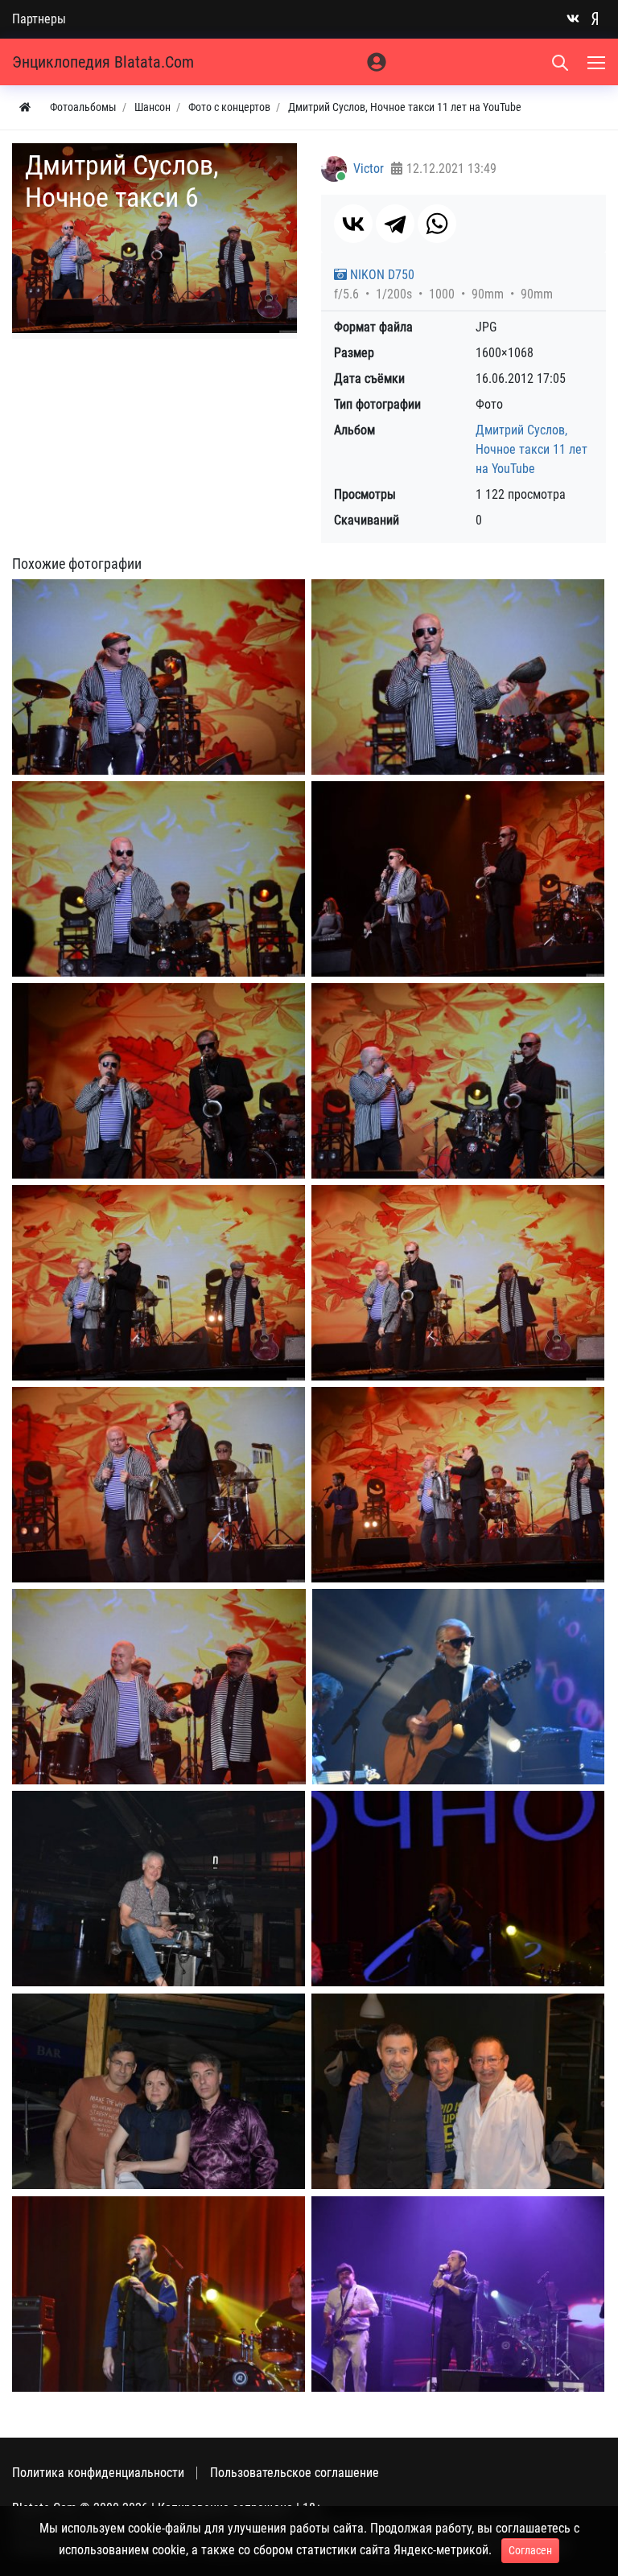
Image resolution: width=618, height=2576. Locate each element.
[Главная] (25, 107)
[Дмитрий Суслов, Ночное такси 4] (458, 879)
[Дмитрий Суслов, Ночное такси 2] (458, 677)
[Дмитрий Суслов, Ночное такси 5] (159, 1081)
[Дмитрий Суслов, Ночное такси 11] (458, 1485)
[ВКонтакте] (353, 224)
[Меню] (598, 62)
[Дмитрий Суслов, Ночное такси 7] (458, 1081)
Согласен (530, 2550)
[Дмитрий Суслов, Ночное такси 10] (159, 1485)
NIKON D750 (381, 275)
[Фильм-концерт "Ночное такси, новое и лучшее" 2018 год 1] (458, 1687)
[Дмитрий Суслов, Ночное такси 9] (458, 1283)
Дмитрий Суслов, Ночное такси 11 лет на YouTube (531, 449)
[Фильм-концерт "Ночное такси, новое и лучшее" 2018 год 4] (159, 2091)
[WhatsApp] (437, 224)
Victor (369, 169)
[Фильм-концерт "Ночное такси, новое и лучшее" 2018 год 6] (159, 2294)
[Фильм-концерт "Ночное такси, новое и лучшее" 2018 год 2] (159, 1889)
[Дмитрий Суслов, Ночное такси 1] (159, 677)
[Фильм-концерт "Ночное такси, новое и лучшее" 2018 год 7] (458, 2294)
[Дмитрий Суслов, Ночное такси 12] (159, 1687)
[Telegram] (395, 224)
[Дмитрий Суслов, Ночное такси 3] (159, 879)
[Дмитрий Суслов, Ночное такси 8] (159, 1283)
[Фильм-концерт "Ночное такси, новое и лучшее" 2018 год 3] (458, 1889)
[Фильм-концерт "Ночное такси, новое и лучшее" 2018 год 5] (458, 2091)
